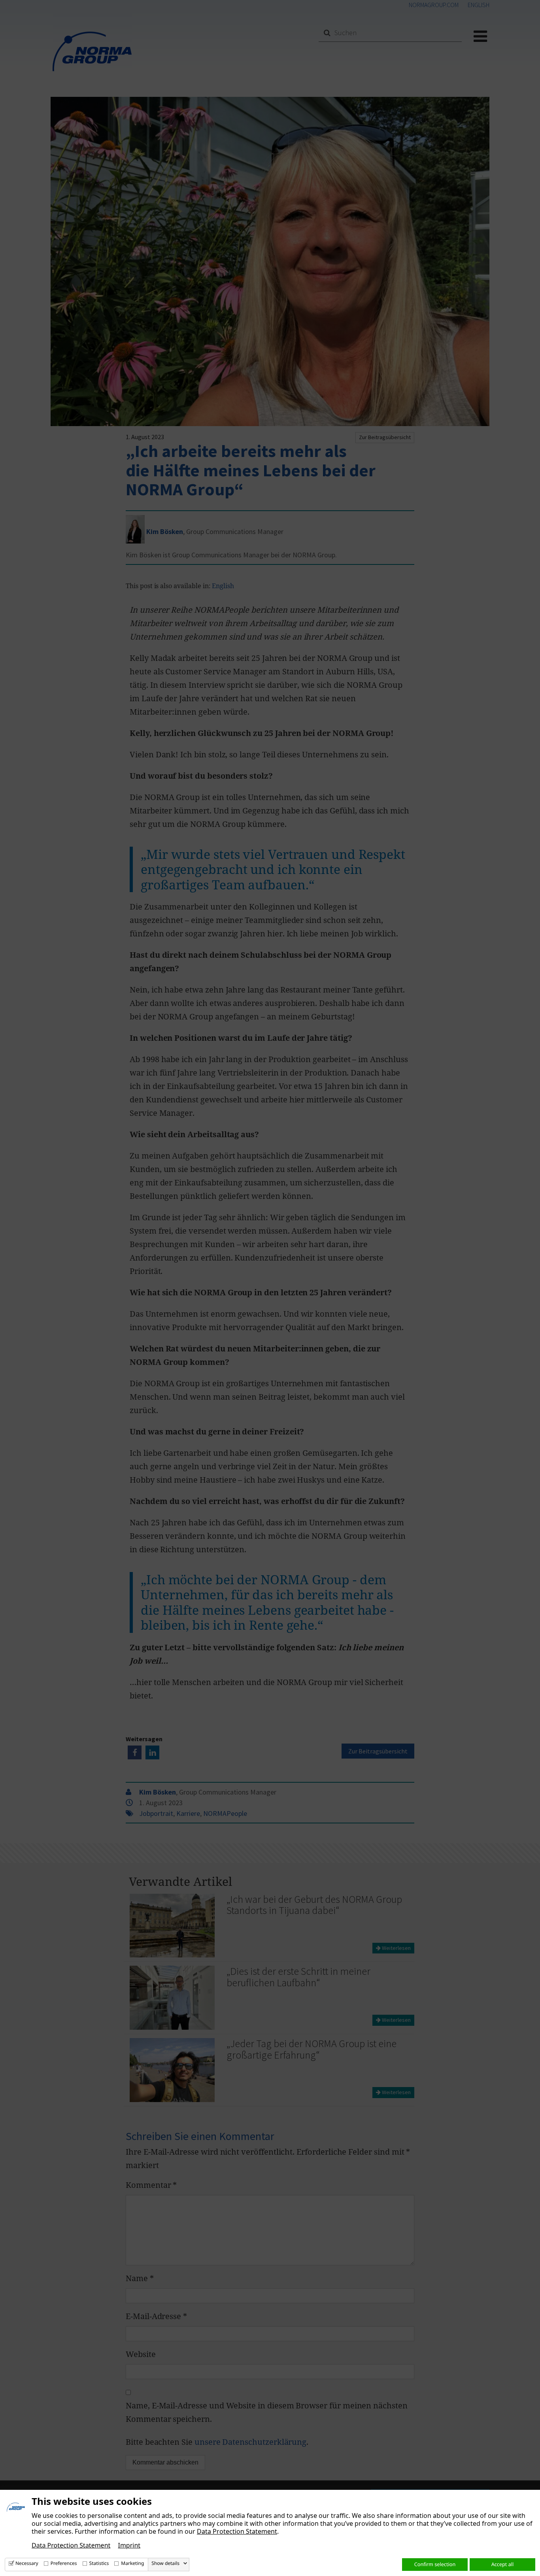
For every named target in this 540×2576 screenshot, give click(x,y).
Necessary (27, 2563)
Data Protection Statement (237, 2531)
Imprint (129, 2545)
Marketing (132, 2563)
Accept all (503, 2564)
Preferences (64, 2563)
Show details (165, 2563)
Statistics (99, 2563)
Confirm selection (435, 2564)
